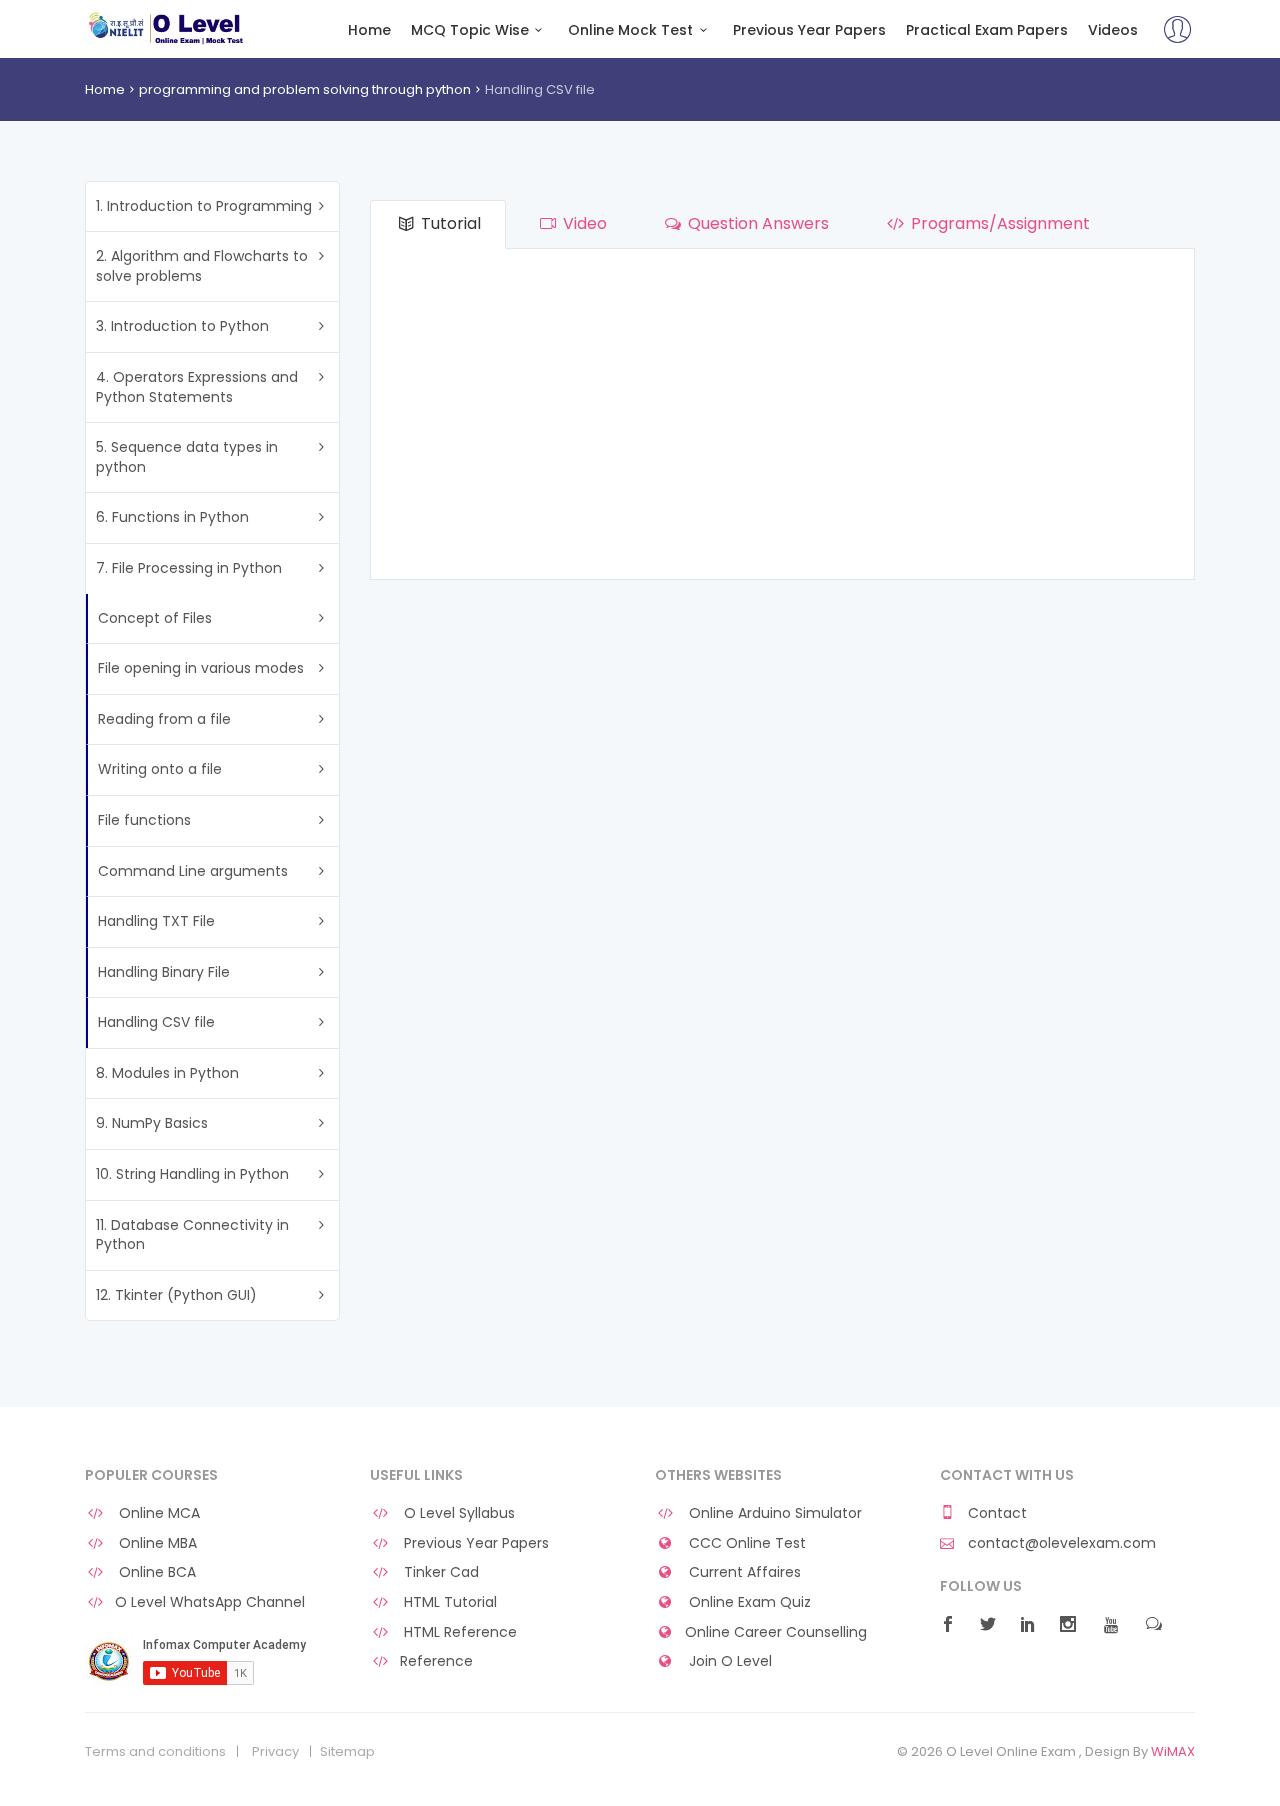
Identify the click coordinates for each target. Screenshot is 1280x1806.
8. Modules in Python (167, 1073)
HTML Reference (458, 1632)
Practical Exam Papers (987, 30)
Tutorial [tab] (449, 223)
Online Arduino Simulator (773, 1513)
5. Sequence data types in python (187, 457)
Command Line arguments (193, 871)
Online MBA (156, 1543)
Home (369, 30)
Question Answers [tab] (756, 223)
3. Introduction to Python (182, 326)
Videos (1113, 30)
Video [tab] (583, 223)
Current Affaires (743, 1572)
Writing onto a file (160, 769)
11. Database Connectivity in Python (192, 1235)
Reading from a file (164, 719)
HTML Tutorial (448, 1602)
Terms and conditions (155, 1752)
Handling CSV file (156, 1022)
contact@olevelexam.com (1060, 1543)
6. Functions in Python (172, 517)
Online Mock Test (630, 30)
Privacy (275, 1752)
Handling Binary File (164, 972)
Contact (995, 1513)
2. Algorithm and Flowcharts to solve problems (202, 266)
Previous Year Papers (809, 30)
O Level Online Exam (166, 28)
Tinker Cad (439, 1572)
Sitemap (347, 1752)
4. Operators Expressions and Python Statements (197, 387)
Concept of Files (155, 618)
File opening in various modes (201, 668)
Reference (436, 1661)
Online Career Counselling (776, 1632)
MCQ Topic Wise (470, 30)
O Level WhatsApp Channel (210, 1602)
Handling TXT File (156, 921)
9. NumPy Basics (152, 1123)
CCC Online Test (745, 1543)
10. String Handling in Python (192, 1174)
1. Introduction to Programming (204, 206)
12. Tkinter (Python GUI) (176, 1295)
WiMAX (1173, 1751)
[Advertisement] (782, 419)
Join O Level (728, 1661)
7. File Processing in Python (189, 568)
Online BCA (155, 1572)
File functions (144, 820)
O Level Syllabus (457, 1513)
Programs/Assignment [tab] (998, 223)
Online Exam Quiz (748, 1602)
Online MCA (157, 1513)
